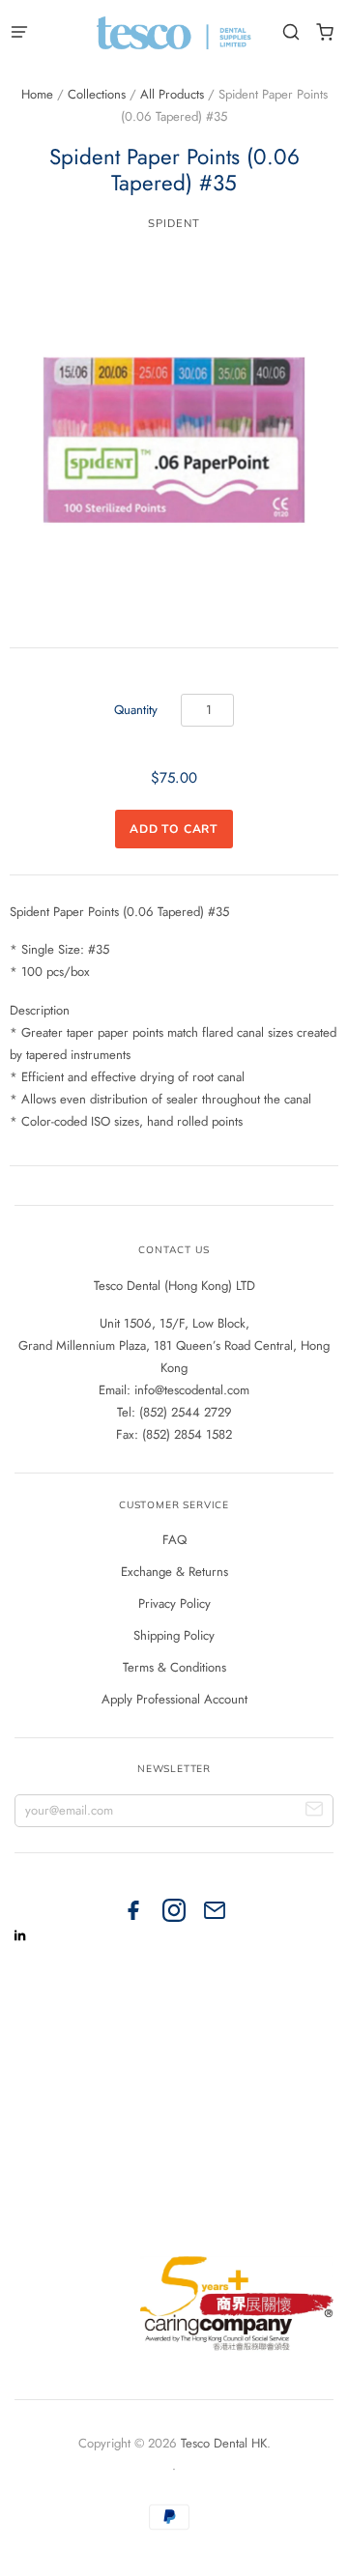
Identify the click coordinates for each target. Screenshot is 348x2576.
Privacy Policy (174, 1603)
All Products (172, 94)
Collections (97, 94)
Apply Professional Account (174, 1699)
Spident (174, 223)
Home (37, 94)
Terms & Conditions (174, 1667)
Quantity (136, 710)
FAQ (174, 1540)
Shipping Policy (174, 1635)
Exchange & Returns (174, 1572)
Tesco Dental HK (224, 2443)
